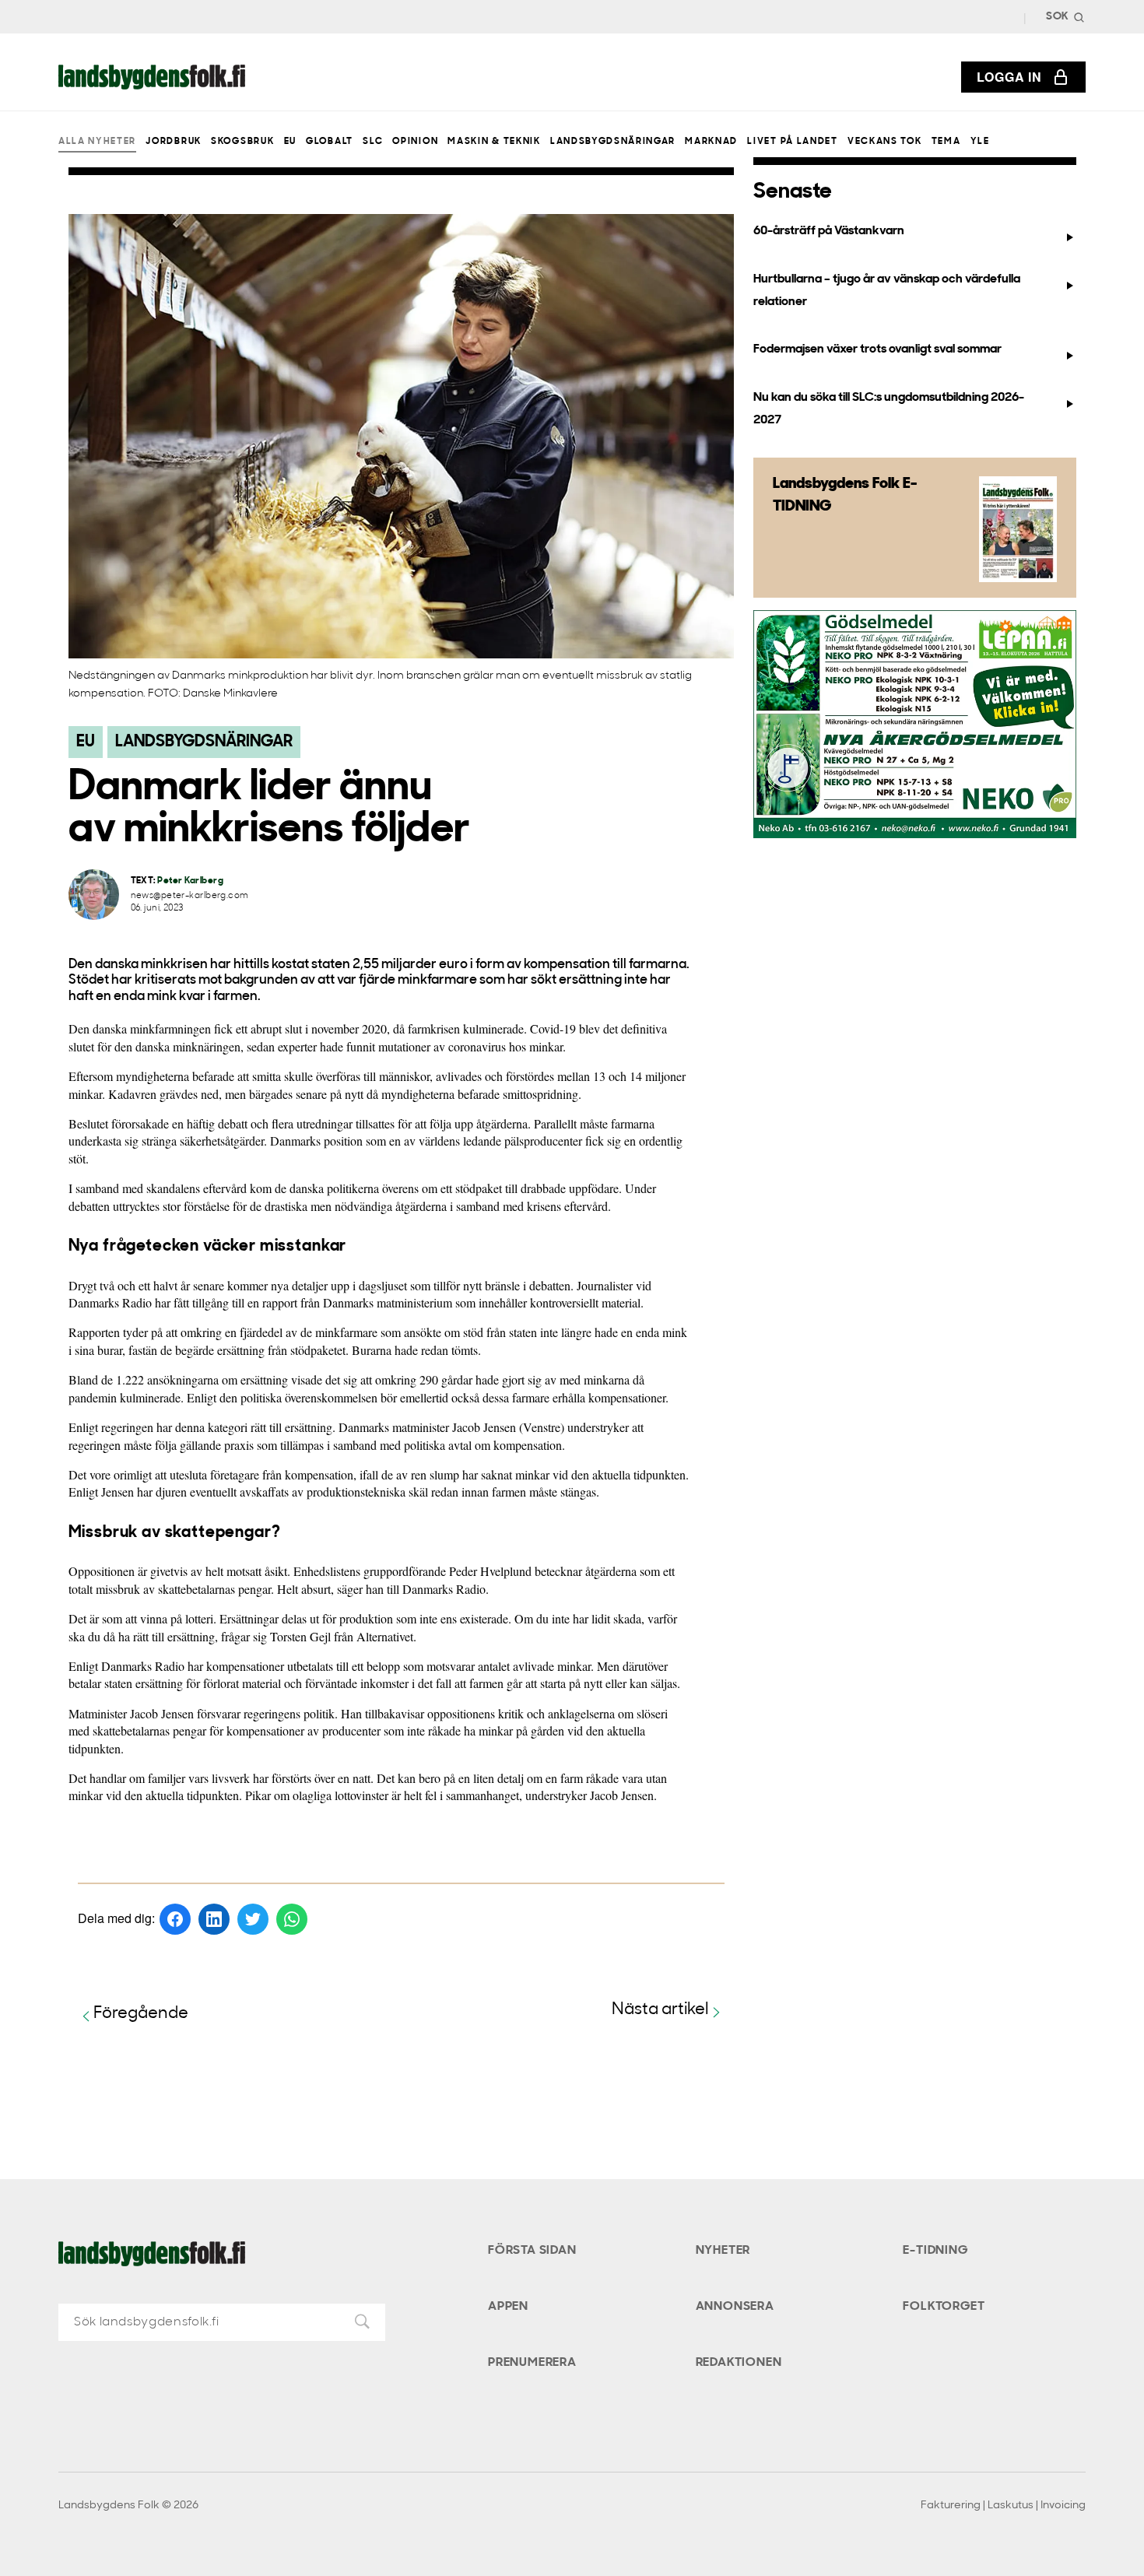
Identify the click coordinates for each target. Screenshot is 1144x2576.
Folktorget (944, 2307)
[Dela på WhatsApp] (292, 1919)
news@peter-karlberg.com (190, 896)
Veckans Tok (884, 142)
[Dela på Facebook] (175, 1919)
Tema (946, 142)
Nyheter (723, 2251)
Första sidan (532, 2251)
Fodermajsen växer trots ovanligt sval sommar (877, 349)
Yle (980, 142)
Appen (508, 2307)
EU (290, 142)
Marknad (711, 142)
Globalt (330, 142)
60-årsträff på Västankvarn (829, 231)
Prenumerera (532, 2363)
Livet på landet (792, 142)
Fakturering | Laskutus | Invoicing (1003, 2506)
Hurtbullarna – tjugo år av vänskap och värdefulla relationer (887, 291)
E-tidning (935, 2251)
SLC (373, 142)
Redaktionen (739, 2363)
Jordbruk (173, 142)
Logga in (1009, 77)
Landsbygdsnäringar (613, 142)
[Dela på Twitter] (253, 1919)
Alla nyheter (97, 142)
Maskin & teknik (494, 142)
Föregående (141, 2014)
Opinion (415, 142)
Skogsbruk (242, 142)
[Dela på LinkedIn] (214, 1919)
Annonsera (735, 2307)
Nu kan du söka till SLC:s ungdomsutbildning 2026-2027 (889, 409)
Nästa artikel (660, 2010)
